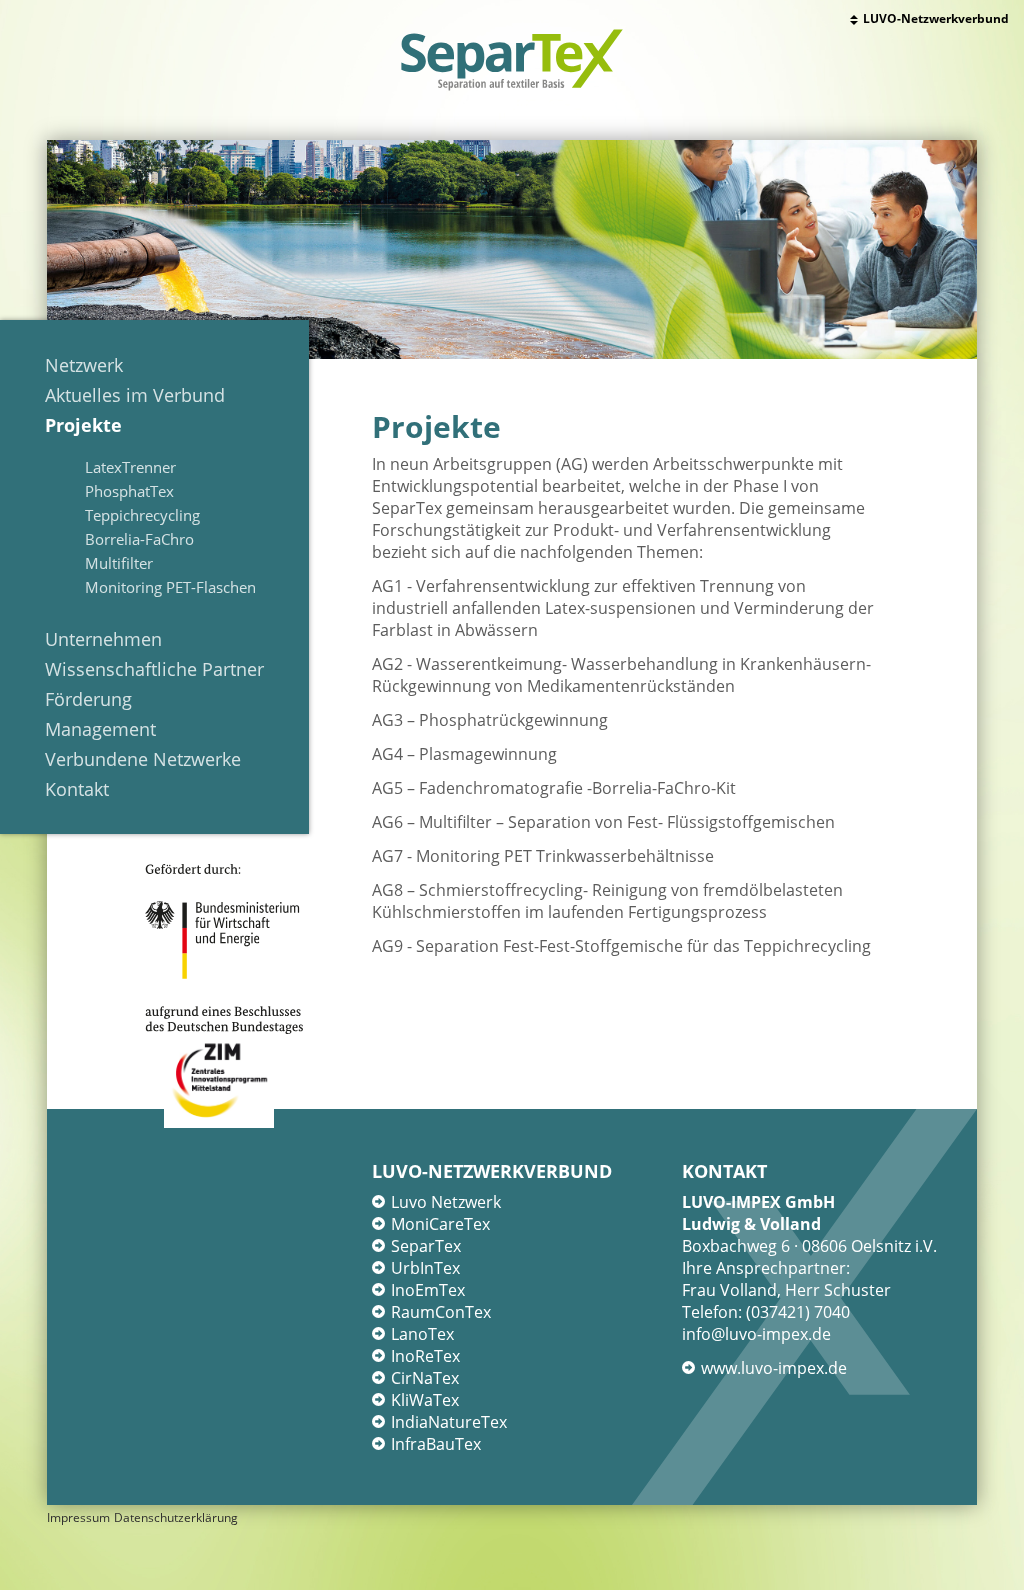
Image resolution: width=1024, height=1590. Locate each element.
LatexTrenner (130, 467)
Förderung (88, 699)
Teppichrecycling (142, 515)
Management (100, 729)
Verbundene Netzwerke (143, 759)
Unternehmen (103, 639)
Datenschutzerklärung (176, 1517)
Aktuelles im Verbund (135, 395)
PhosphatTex (129, 491)
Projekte (83, 425)
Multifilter (119, 563)
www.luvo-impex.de (774, 1368)
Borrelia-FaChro (139, 539)
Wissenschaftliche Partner (154, 669)
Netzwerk (84, 365)
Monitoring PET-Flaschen (170, 587)
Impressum (78, 1517)
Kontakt (77, 789)
